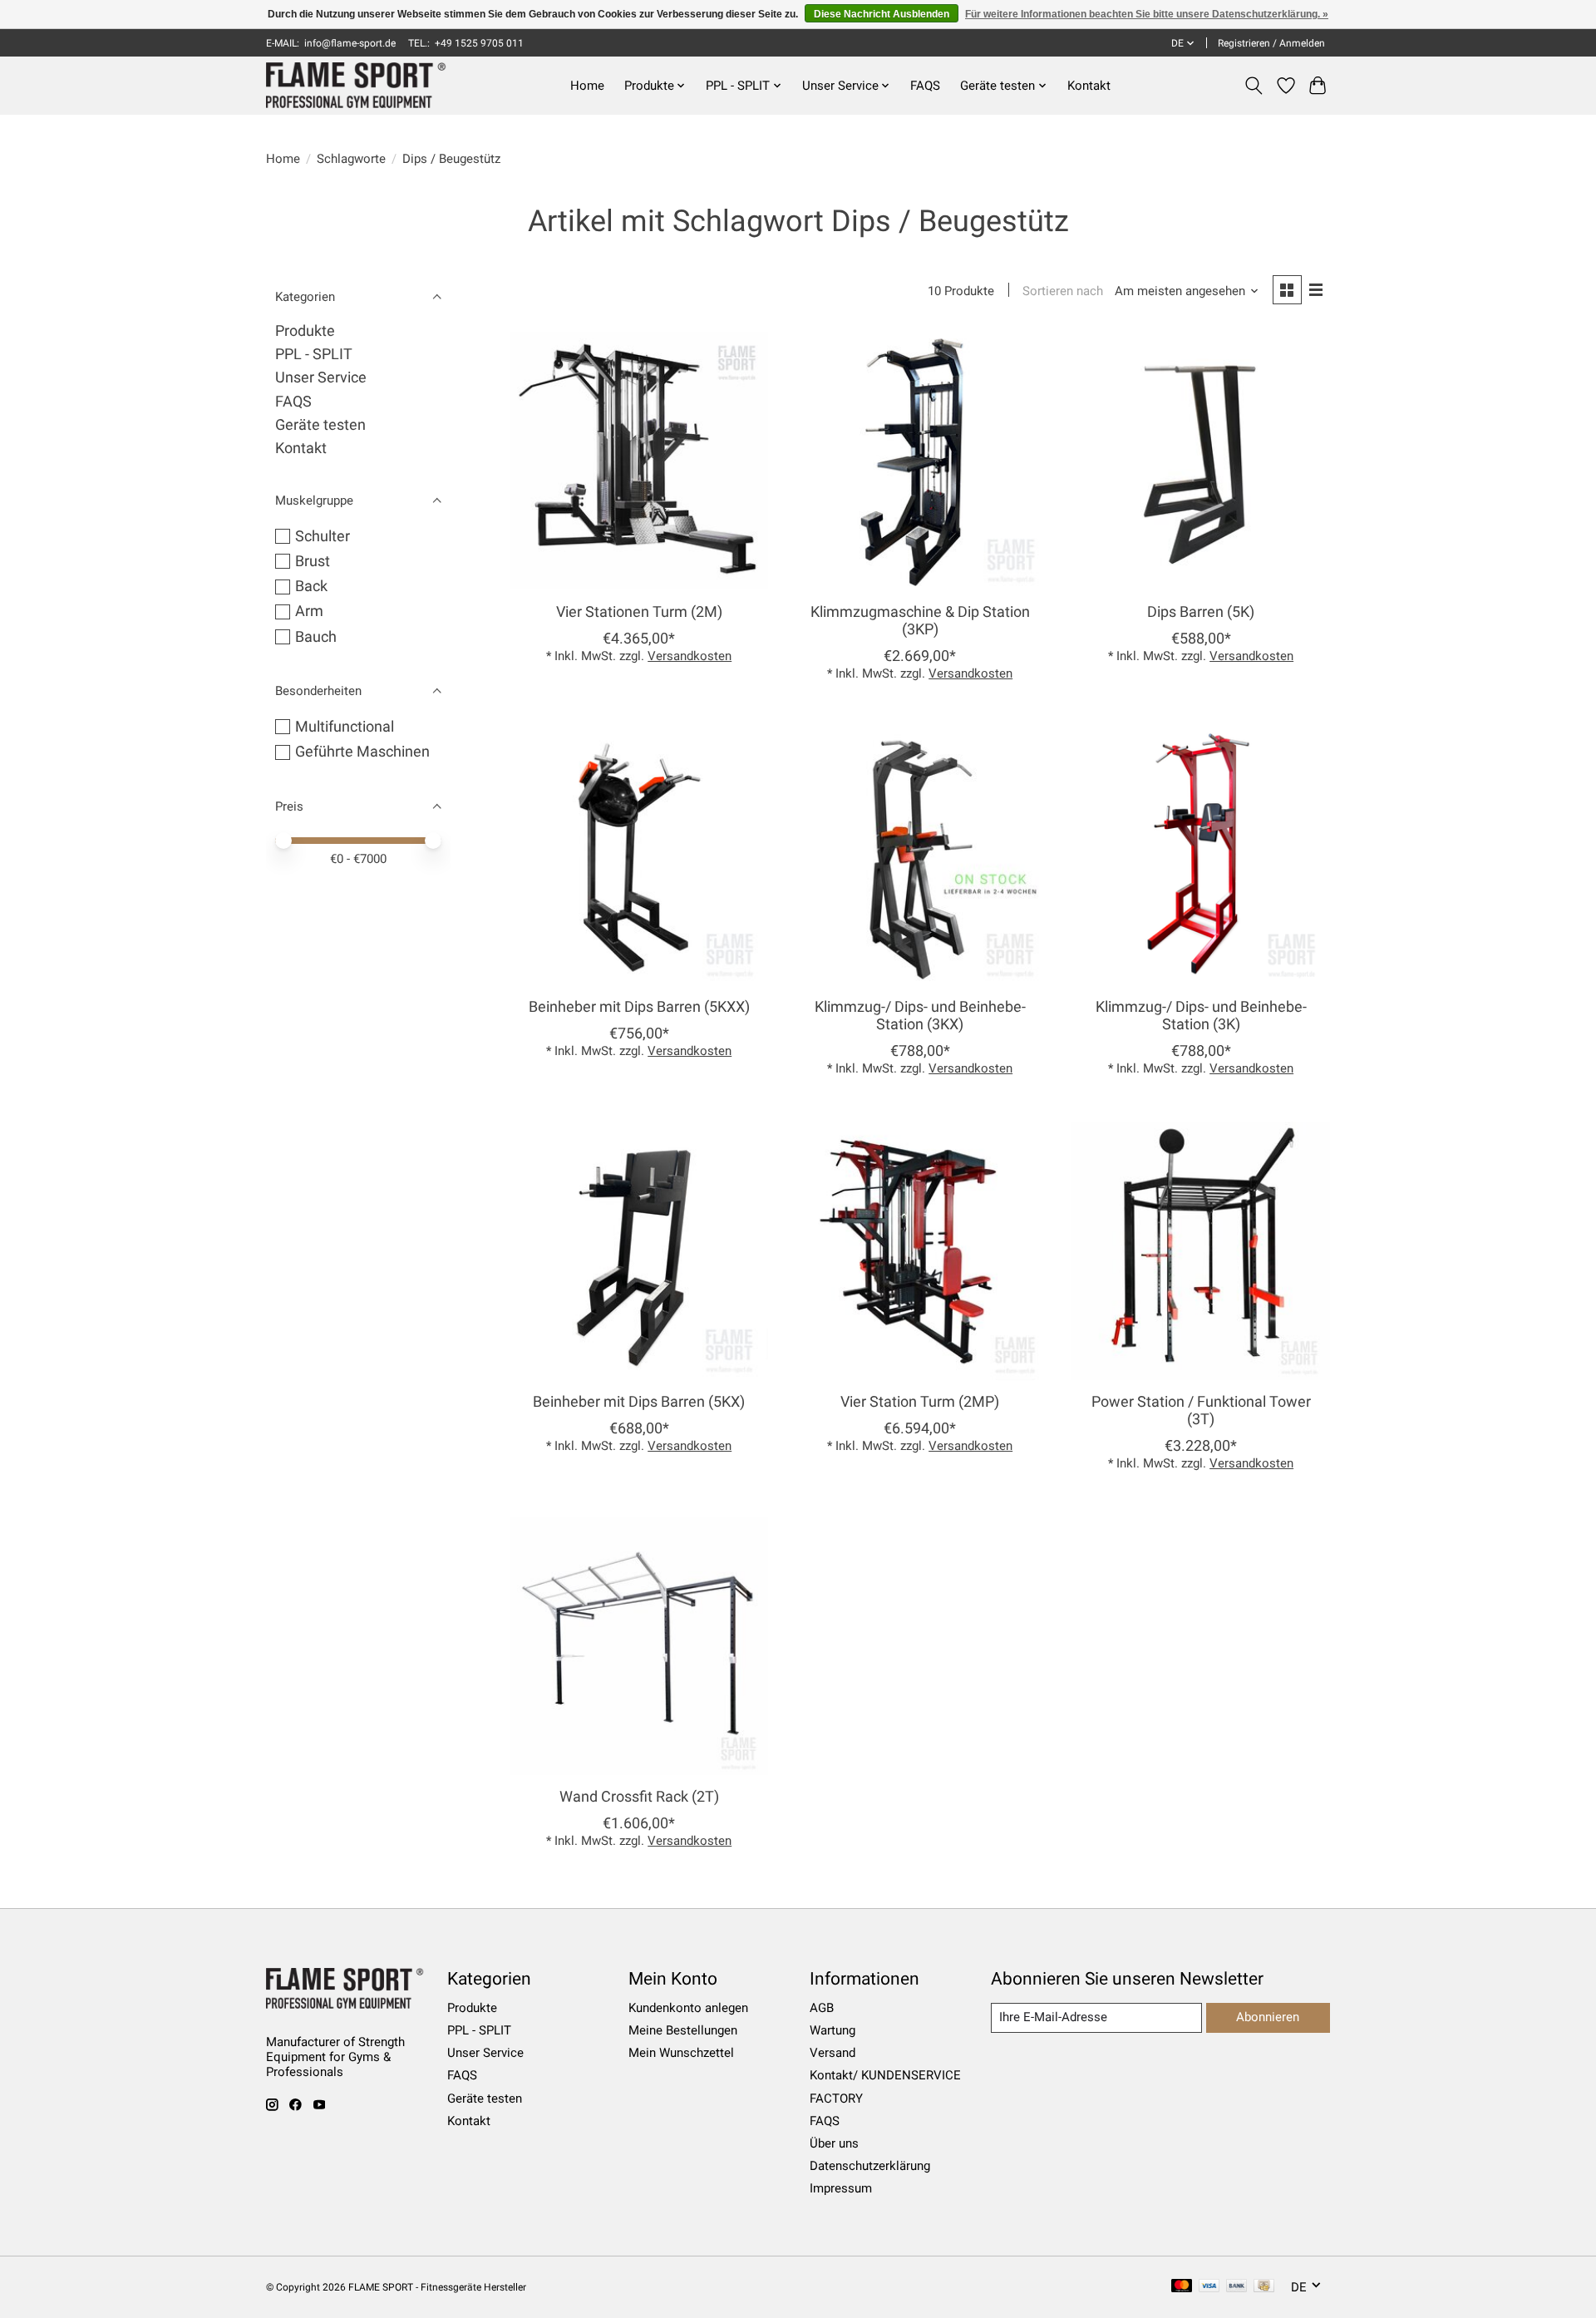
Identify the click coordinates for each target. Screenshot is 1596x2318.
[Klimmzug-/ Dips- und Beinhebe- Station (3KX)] (919, 856)
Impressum (841, 2188)
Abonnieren (1268, 2017)
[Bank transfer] (1237, 2287)
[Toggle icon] (1254, 86)
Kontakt (1089, 86)
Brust (313, 561)
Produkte (305, 331)
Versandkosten (690, 656)
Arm (309, 611)
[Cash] (1264, 2287)
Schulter (323, 536)
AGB (822, 2008)
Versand (832, 2053)
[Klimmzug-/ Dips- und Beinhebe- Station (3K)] (1200, 856)
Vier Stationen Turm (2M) (639, 612)
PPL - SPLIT (314, 354)
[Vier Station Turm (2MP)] (919, 1250)
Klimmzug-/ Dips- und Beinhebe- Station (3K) (1201, 1016)
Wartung (832, 2030)
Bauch (316, 637)
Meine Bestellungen (683, 2030)
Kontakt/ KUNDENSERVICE (885, 2075)
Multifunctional (345, 727)
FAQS (925, 86)
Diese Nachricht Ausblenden (882, 14)
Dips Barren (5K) (1201, 612)
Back (311, 586)
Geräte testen (320, 425)
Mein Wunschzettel (681, 2053)
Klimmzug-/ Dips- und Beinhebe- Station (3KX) (920, 1016)
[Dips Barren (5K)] (1200, 461)
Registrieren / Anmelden (1271, 43)
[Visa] (1209, 2287)
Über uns (834, 2143)
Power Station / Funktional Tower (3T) (1201, 1411)
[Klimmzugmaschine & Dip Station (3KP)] (919, 461)
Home (587, 86)
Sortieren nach (1063, 291)
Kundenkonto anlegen (688, 2008)
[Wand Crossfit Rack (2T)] (639, 1645)
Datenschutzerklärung (870, 2166)
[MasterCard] (1182, 2287)
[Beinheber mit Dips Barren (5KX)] (639, 1250)
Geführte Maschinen (362, 752)
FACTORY (836, 2099)
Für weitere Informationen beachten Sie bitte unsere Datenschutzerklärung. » (1147, 14)
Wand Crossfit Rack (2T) (639, 1797)
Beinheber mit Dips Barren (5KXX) (639, 1007)
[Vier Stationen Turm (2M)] (639, 461)
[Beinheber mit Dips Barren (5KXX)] (639, 856)
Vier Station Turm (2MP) (920, 1402)
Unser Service (321, 377)
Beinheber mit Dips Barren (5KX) (639, 1402)
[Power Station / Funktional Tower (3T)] (1200, 1250)
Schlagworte (351, 159)
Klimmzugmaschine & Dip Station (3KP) (920, 621)
